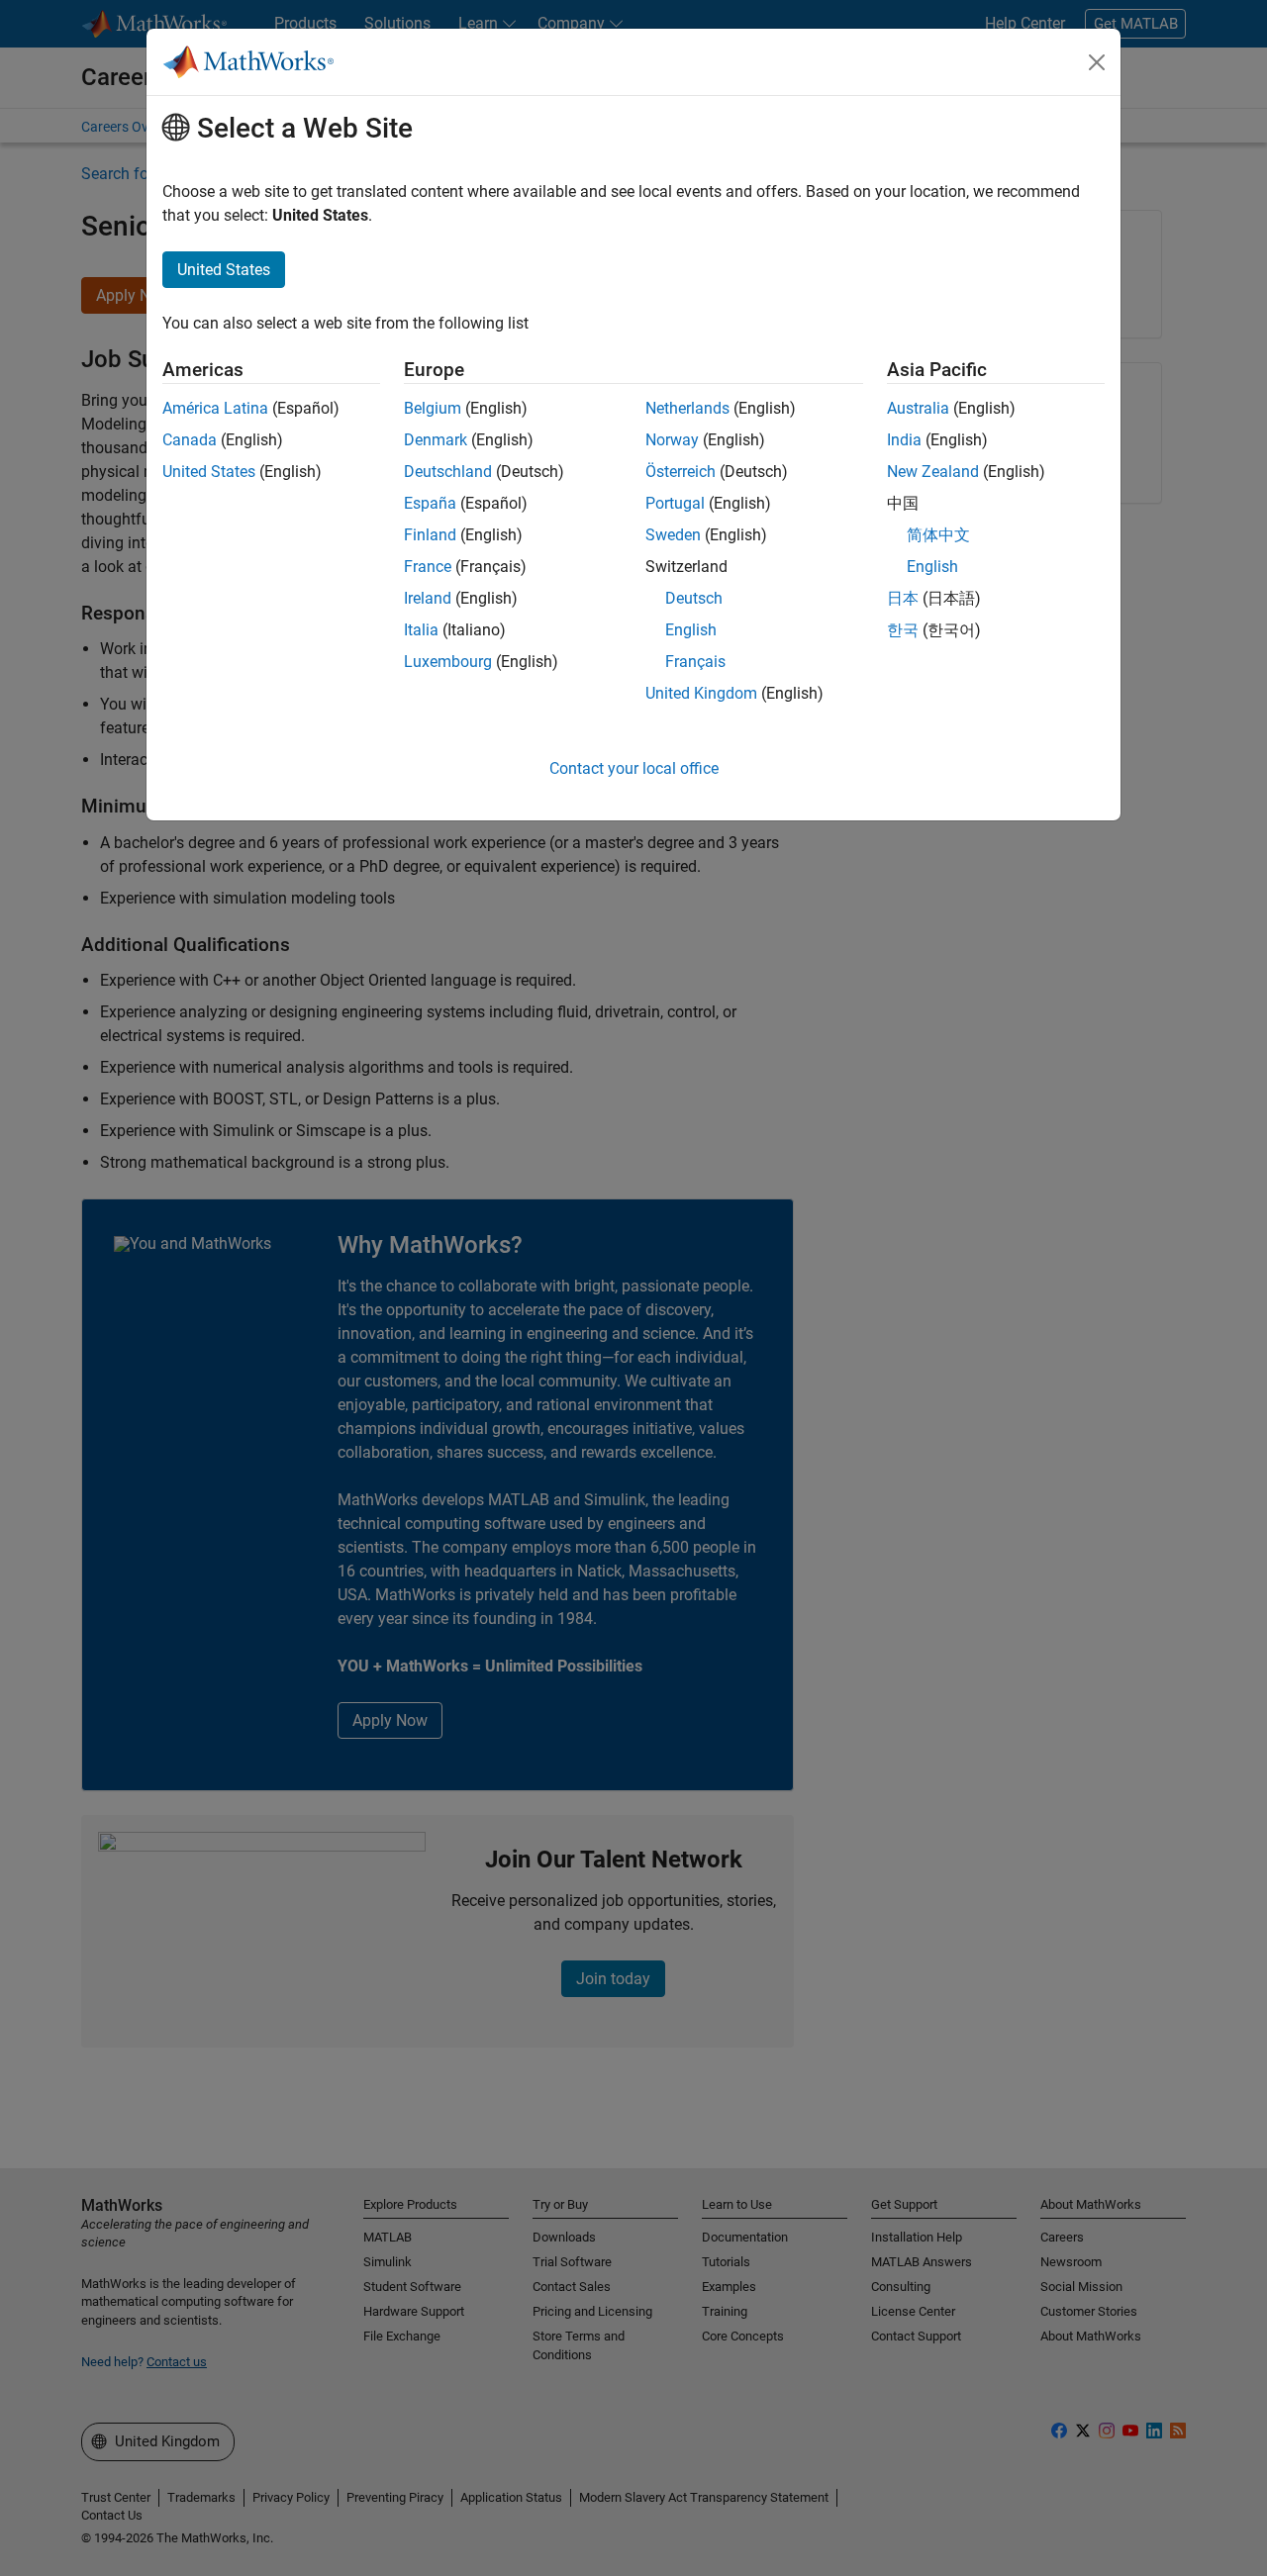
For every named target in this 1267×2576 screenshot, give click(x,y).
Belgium (433, 408)
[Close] (1097, 62)
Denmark (436, 440)
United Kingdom (701, 693)
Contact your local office (634, 768)
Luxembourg (448, 662)
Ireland (428, 598)
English (691, 630)
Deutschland (448, 472)
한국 (903, 630)
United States (209, 472)
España (430, 503)
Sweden (673, 535)
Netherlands (687, 408)
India (904, 440)
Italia (421, 630)
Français (695, 662)
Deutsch (694, 598)
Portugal (675, 503)
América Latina (215, 408)
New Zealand (933, 472)
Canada (190, 440)
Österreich (681, 472)
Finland (430, 535)
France (428, 567)
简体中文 (938, 535)
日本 (903, 598)
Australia (918, 408)
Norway (672, 440)
